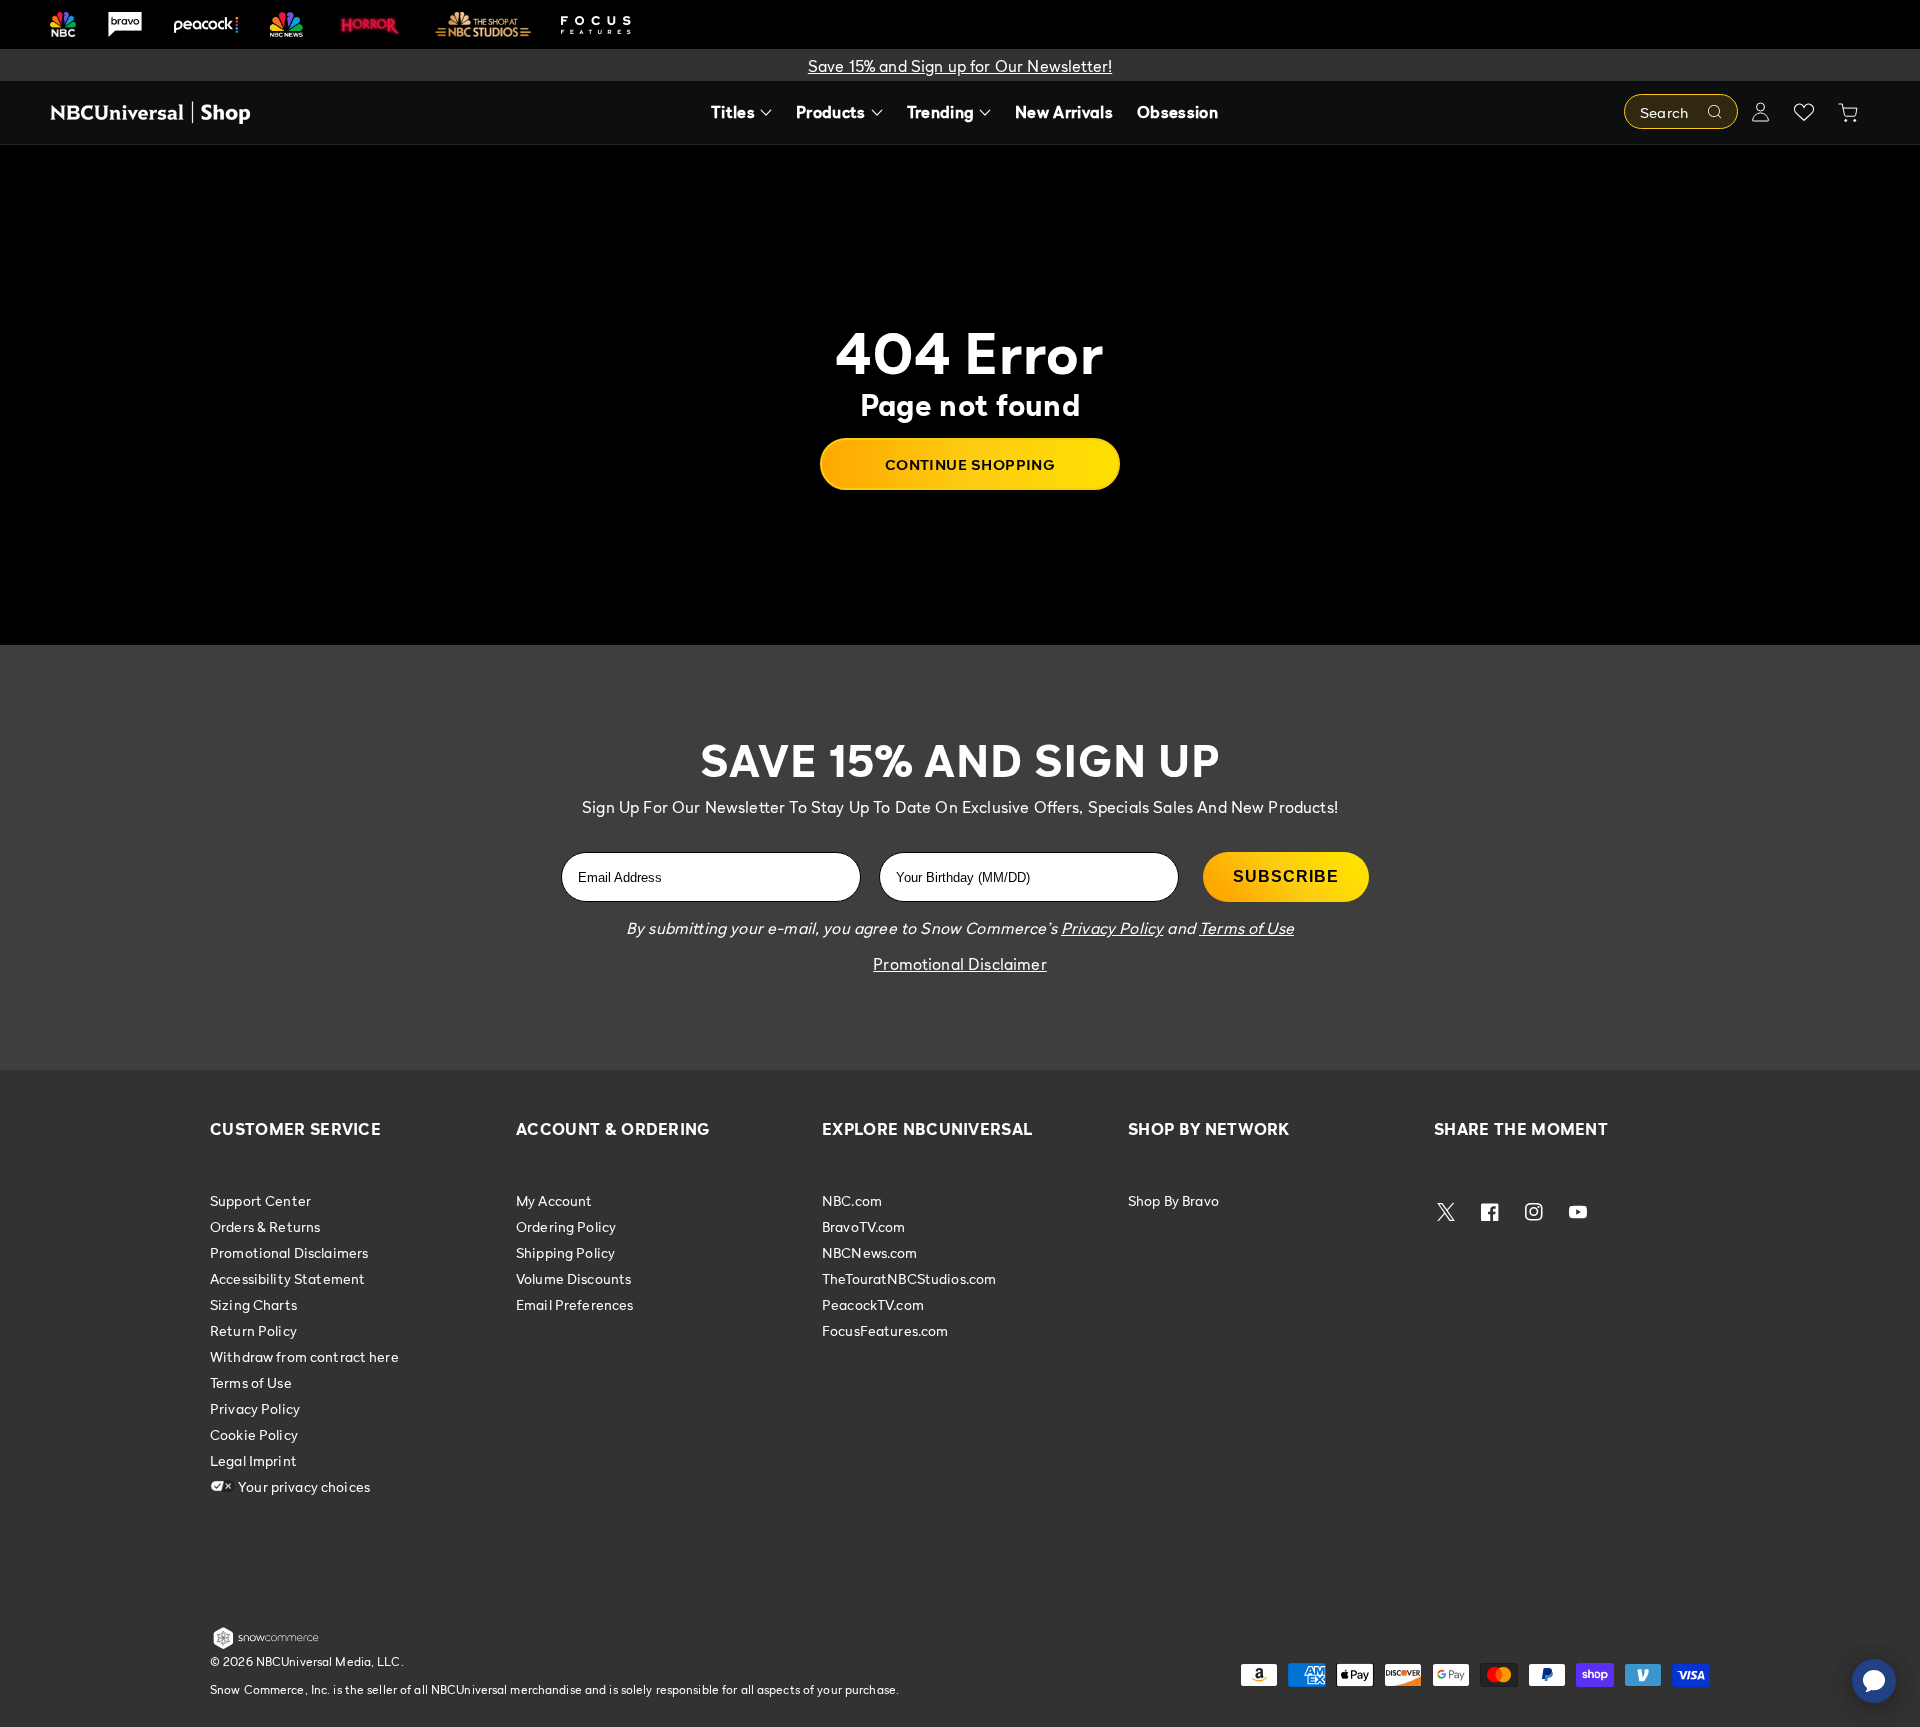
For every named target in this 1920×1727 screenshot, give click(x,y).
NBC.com (852, 1201)
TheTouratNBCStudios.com (909, 1278)
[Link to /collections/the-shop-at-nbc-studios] (483, 24)
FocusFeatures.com (885, 1330)
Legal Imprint (253, 1460)
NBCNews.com (870, 1252)
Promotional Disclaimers (289, 1252)
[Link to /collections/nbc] (63, 24)
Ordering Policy (566, 1226)
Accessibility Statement (287, 1278)
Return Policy (253, 1330)
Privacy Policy (255, 1408)
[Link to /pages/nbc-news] (286, 24)
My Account (554, 1201)
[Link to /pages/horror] (370, 24)
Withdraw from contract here (304, 1356)
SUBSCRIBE (1286, 876)
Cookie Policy (254, 1434)
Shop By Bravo (1173, 1201)
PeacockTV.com (873, 1304)
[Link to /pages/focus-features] (596, 24)
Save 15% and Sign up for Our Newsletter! (960, 66)
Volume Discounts (573, 1278)
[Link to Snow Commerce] (266, 1645)
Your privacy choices (302, 1486)
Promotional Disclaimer (960, 964)
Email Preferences (574, 1304)
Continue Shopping (970, 464)
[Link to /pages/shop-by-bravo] (125, 24)
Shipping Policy (565, 1252)
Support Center (260, 1201)
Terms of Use (251, 1382)
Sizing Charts (253, 1304)
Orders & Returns (265, 1226)
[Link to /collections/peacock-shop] (206, 24)
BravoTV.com (864, 1226)
